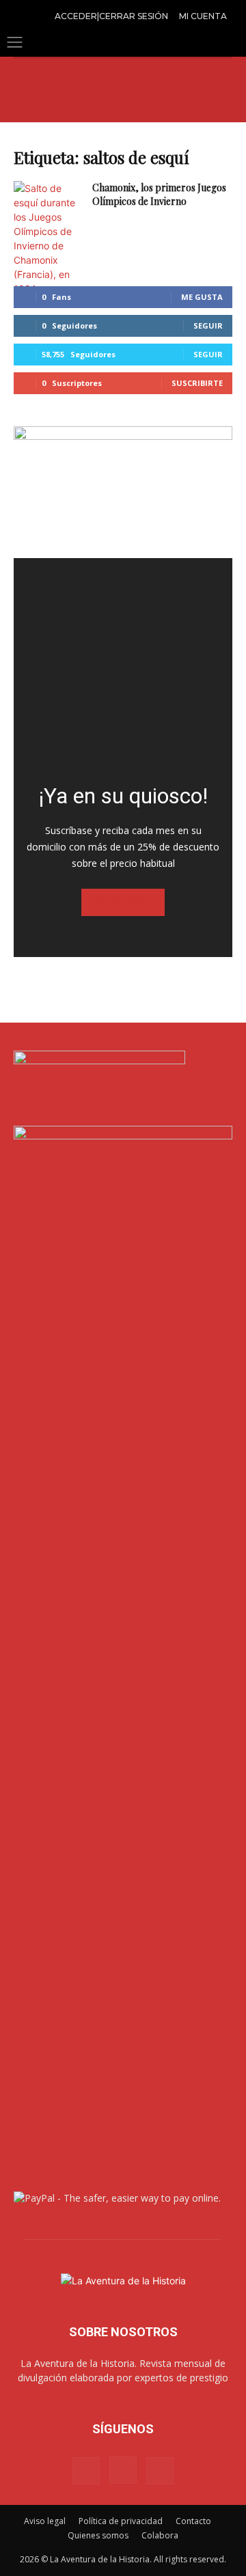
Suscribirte (197, 383)
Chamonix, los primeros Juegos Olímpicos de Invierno (159, 194)
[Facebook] (86, 2471)
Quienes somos (98, 2535)
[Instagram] (123, 2470)
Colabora (160, 2535)
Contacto (193, 2521)
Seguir (208, 326)
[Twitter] (160, 2471)
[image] (123, 667)
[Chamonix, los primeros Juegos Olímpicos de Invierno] (48, 238)
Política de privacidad (121, 2521)
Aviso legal (45, 2521)
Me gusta (202, 297)
